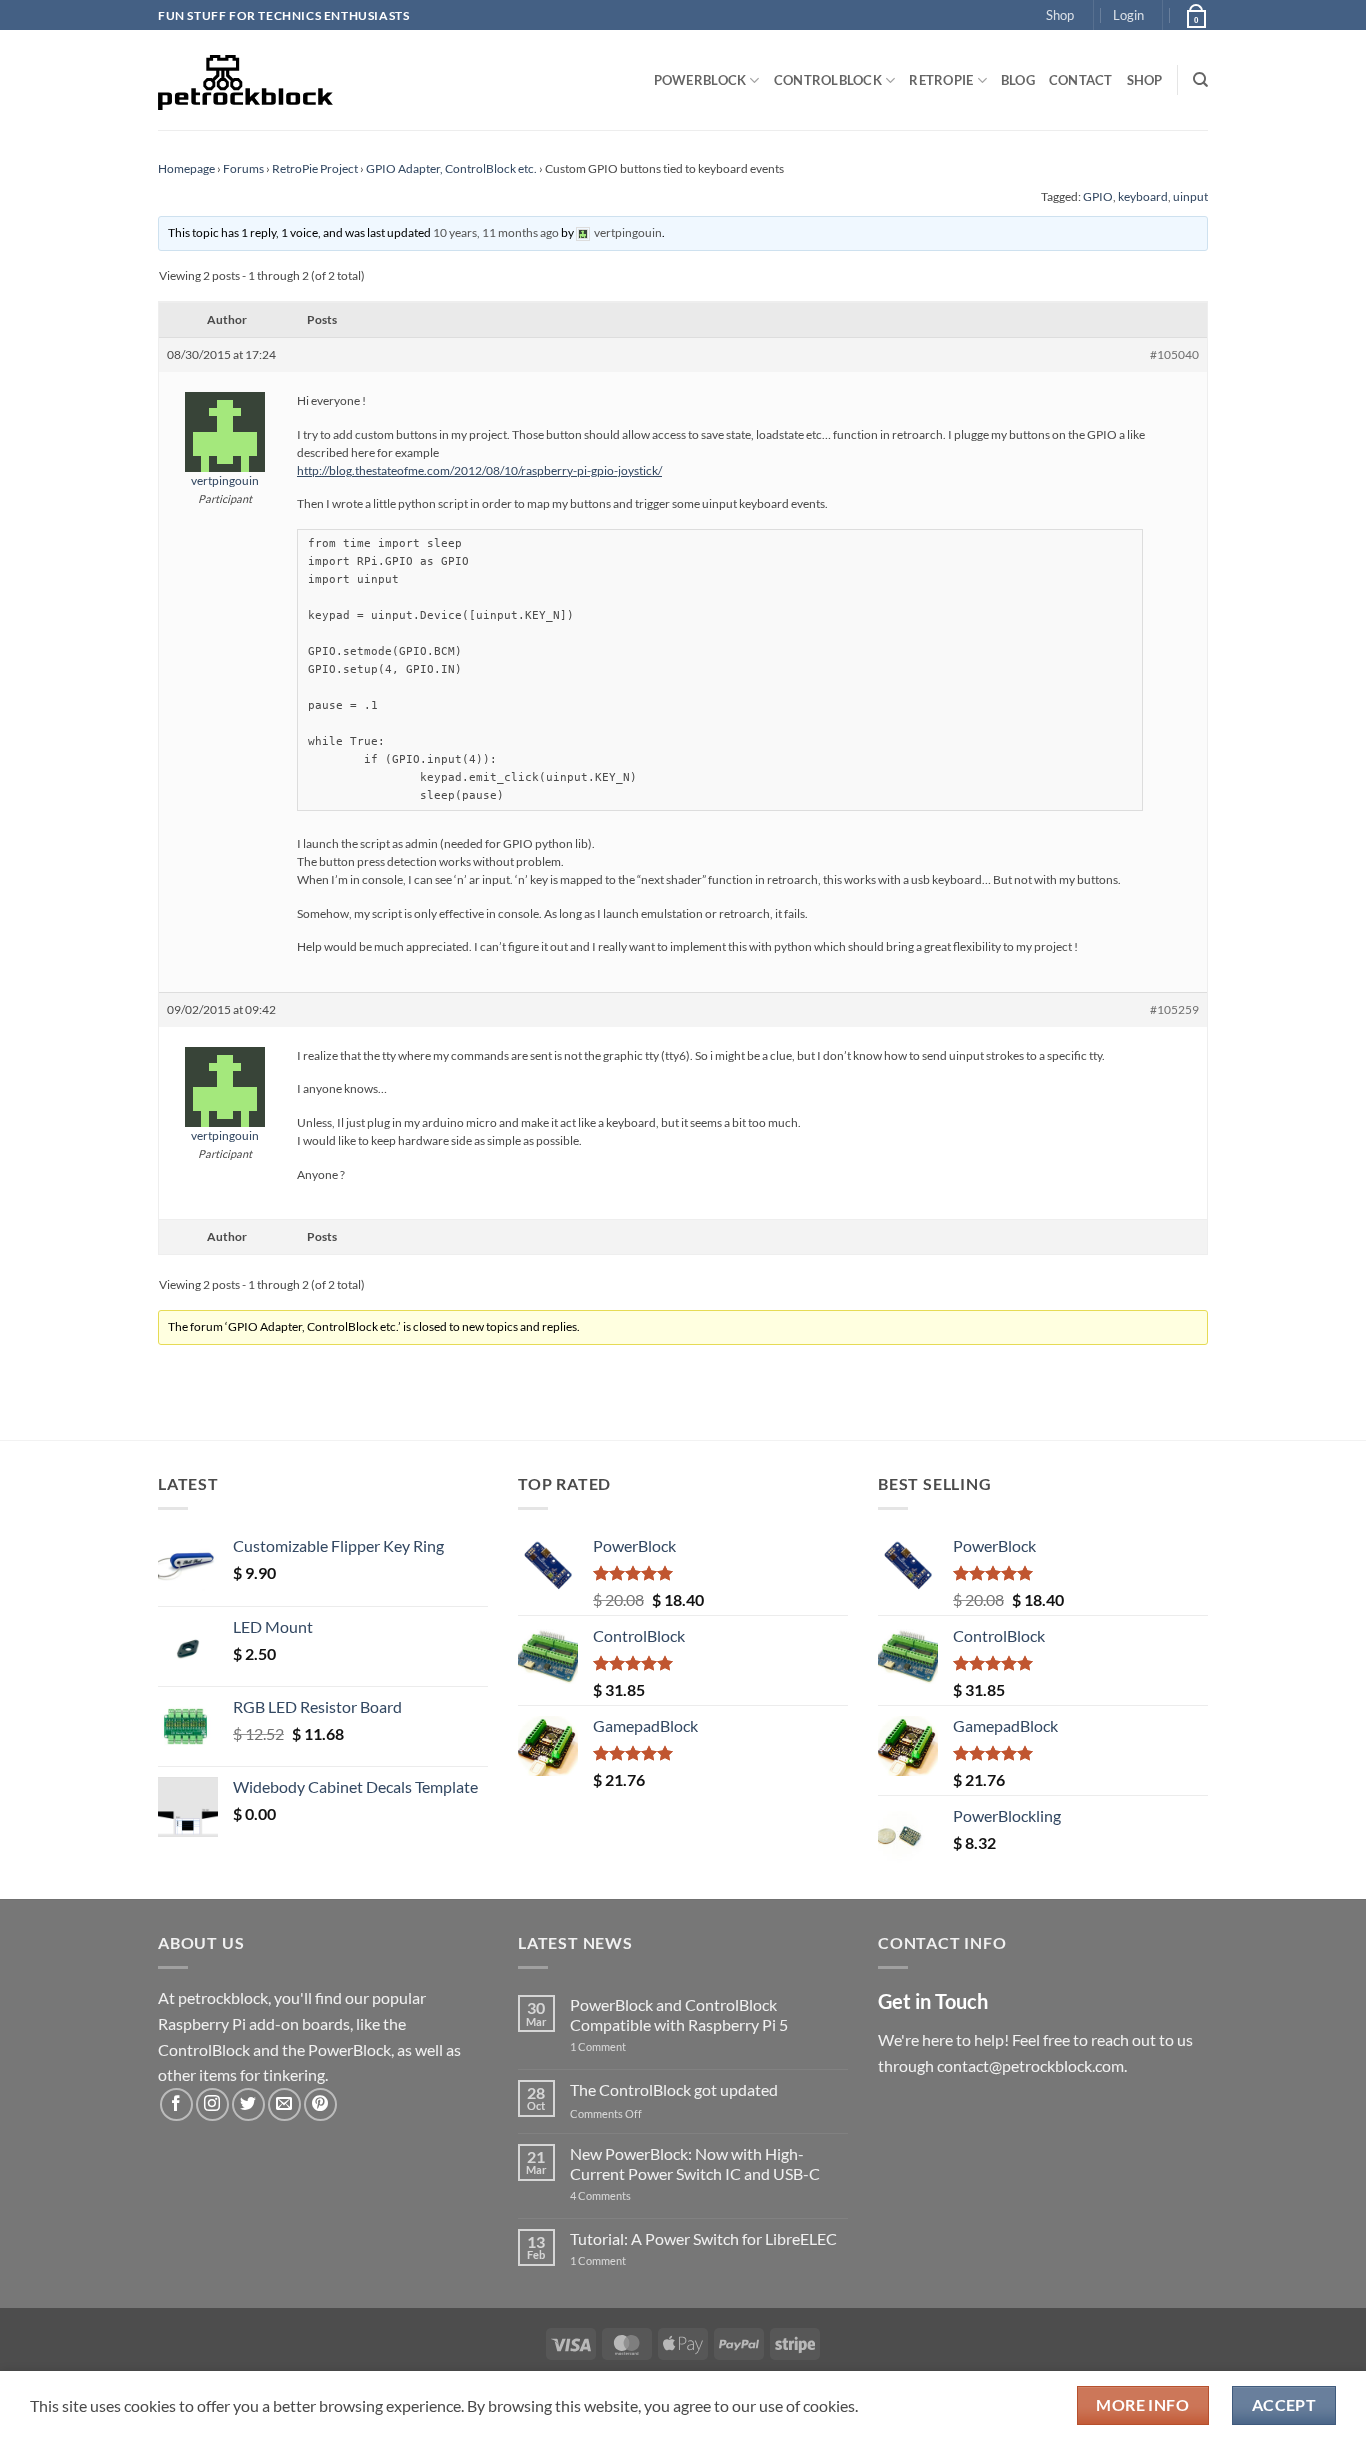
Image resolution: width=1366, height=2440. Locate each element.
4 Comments (630, 2195)
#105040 (1174, 354)
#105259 (1174, 1009)
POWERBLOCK (700, 80)
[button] (1128, 15)
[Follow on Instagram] (212, 2104)
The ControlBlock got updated (674, 2089)
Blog (1018, 80)
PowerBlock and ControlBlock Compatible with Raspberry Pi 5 (679, 2014)
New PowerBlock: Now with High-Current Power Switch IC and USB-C (695, 2163)
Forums (243, 168)
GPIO (1098, 196)
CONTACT (1081, 80)
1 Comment (629, 2046)
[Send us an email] (284, 2104)
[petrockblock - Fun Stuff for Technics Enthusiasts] (246, 80)
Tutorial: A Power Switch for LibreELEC (703, 2238)
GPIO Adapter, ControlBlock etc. (451, 168)
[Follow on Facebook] (176, 2104)
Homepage (186, 168)
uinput (1190, 196)
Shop (1060, 15)
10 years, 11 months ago (496, 232)
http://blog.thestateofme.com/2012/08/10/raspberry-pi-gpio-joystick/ (479, 470)
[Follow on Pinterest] (320, 2104)
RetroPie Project (315, 168)
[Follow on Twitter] (248, 2104)
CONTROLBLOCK (828, 80)
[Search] (1200, 80)
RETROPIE (941, 80)
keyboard (1143, 196)
